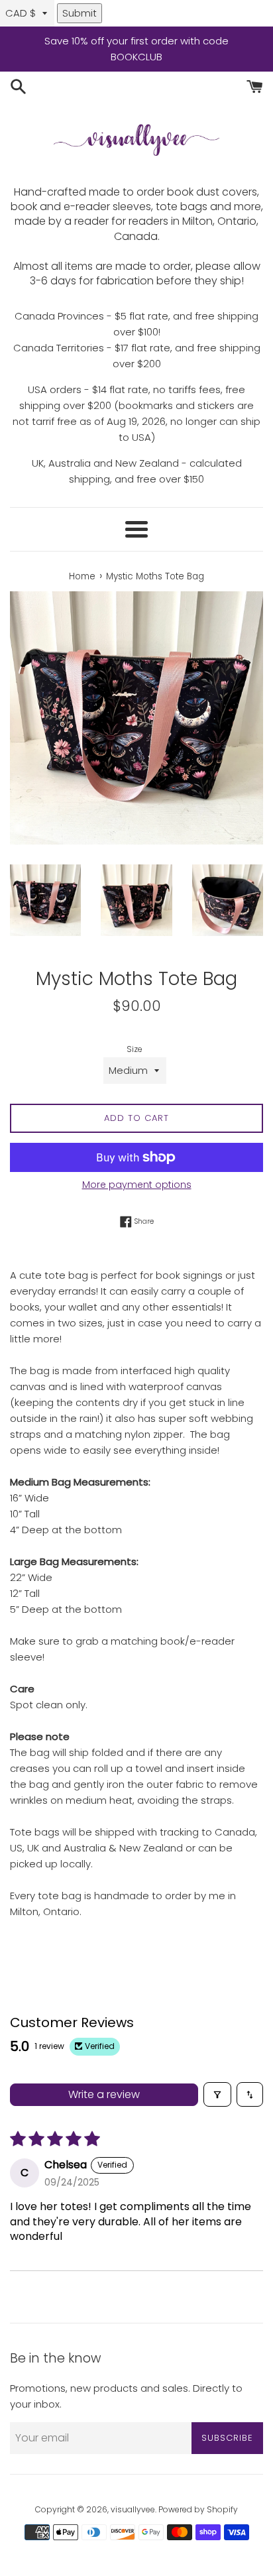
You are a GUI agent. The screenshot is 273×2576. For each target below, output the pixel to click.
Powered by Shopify (198, 2509)
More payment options (137, 1185)
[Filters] (217, 2094)
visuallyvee (133, 2509)
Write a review (104, 2094)
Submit (80, 13)
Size (135, 1049)
